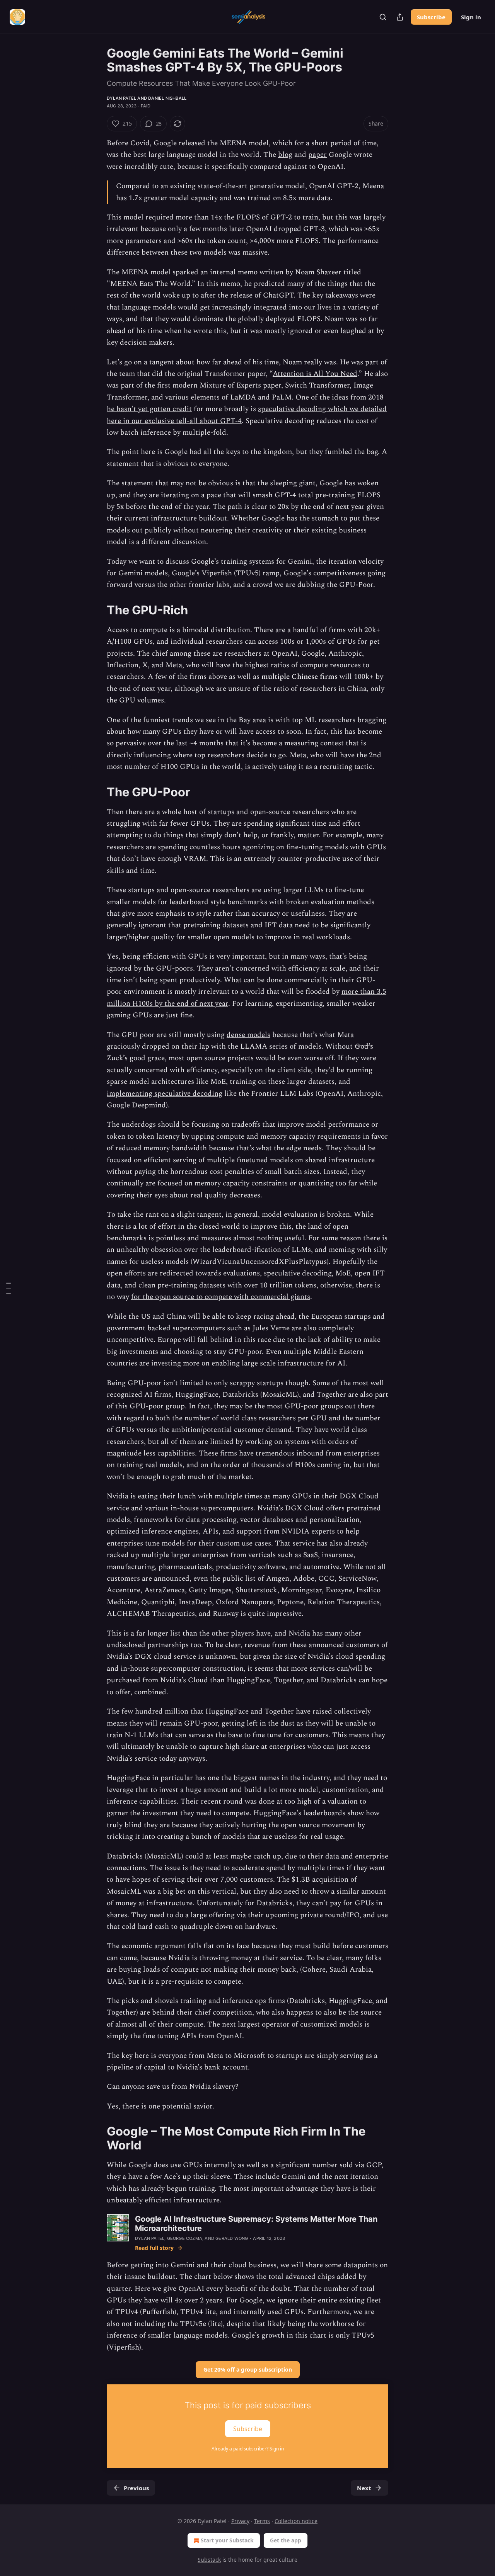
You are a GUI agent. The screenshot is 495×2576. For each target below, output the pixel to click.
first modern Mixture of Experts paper (219, 385)
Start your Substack (227, 2540)
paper (317, 155)
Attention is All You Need (315, 374)
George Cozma (185, 2238)
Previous (136, 2488)
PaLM (282, 397)
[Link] (96, 610)
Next (364, 2488)
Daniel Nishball (167, 98)
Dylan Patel (121, 98)
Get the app (286, 2540)
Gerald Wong (232, 2238)
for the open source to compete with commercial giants (221, 1297)
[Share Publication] (400, 17)
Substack (209, 2560)
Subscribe (431, 17)
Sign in (471, 17)
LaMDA (243, 397)
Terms (262, 2521)
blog (285, 155)
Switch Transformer (317, 385)
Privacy (240, 2521)
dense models (248, 1035)
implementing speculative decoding (165, 1094)
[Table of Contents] (9, 1288)
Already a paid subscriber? (248, 2449)
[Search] (383, 17)
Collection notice (296, 2521)
